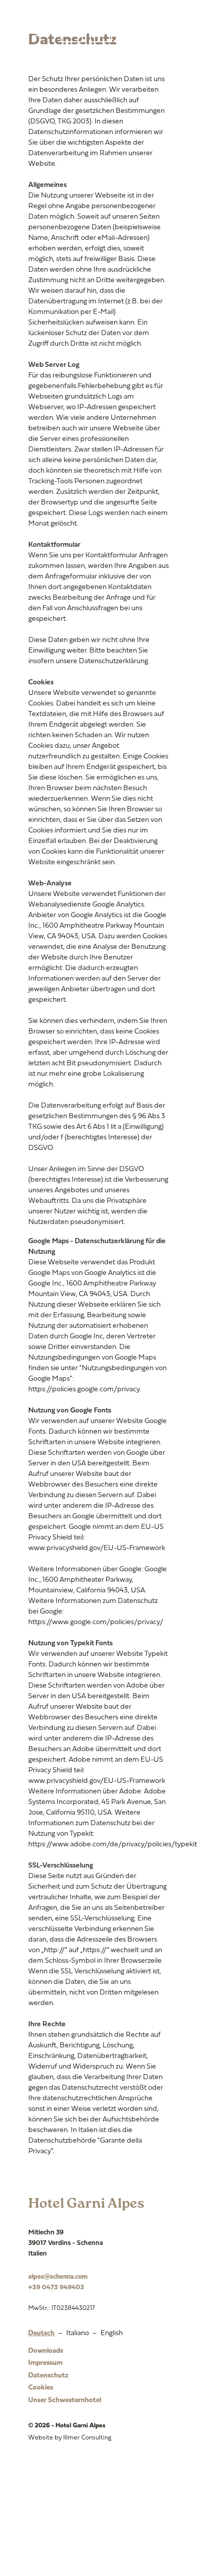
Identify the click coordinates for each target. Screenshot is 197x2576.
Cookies (41, 2388)
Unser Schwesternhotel (65, 2400)
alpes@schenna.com (58, 2277)
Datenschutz (48, 2376)
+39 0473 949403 (56, 2288)
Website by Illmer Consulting (70, 2438)
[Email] (97, 28)
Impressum (45, 2363)
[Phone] (70, 28)
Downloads (46, 2351)
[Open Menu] (41, 28)
